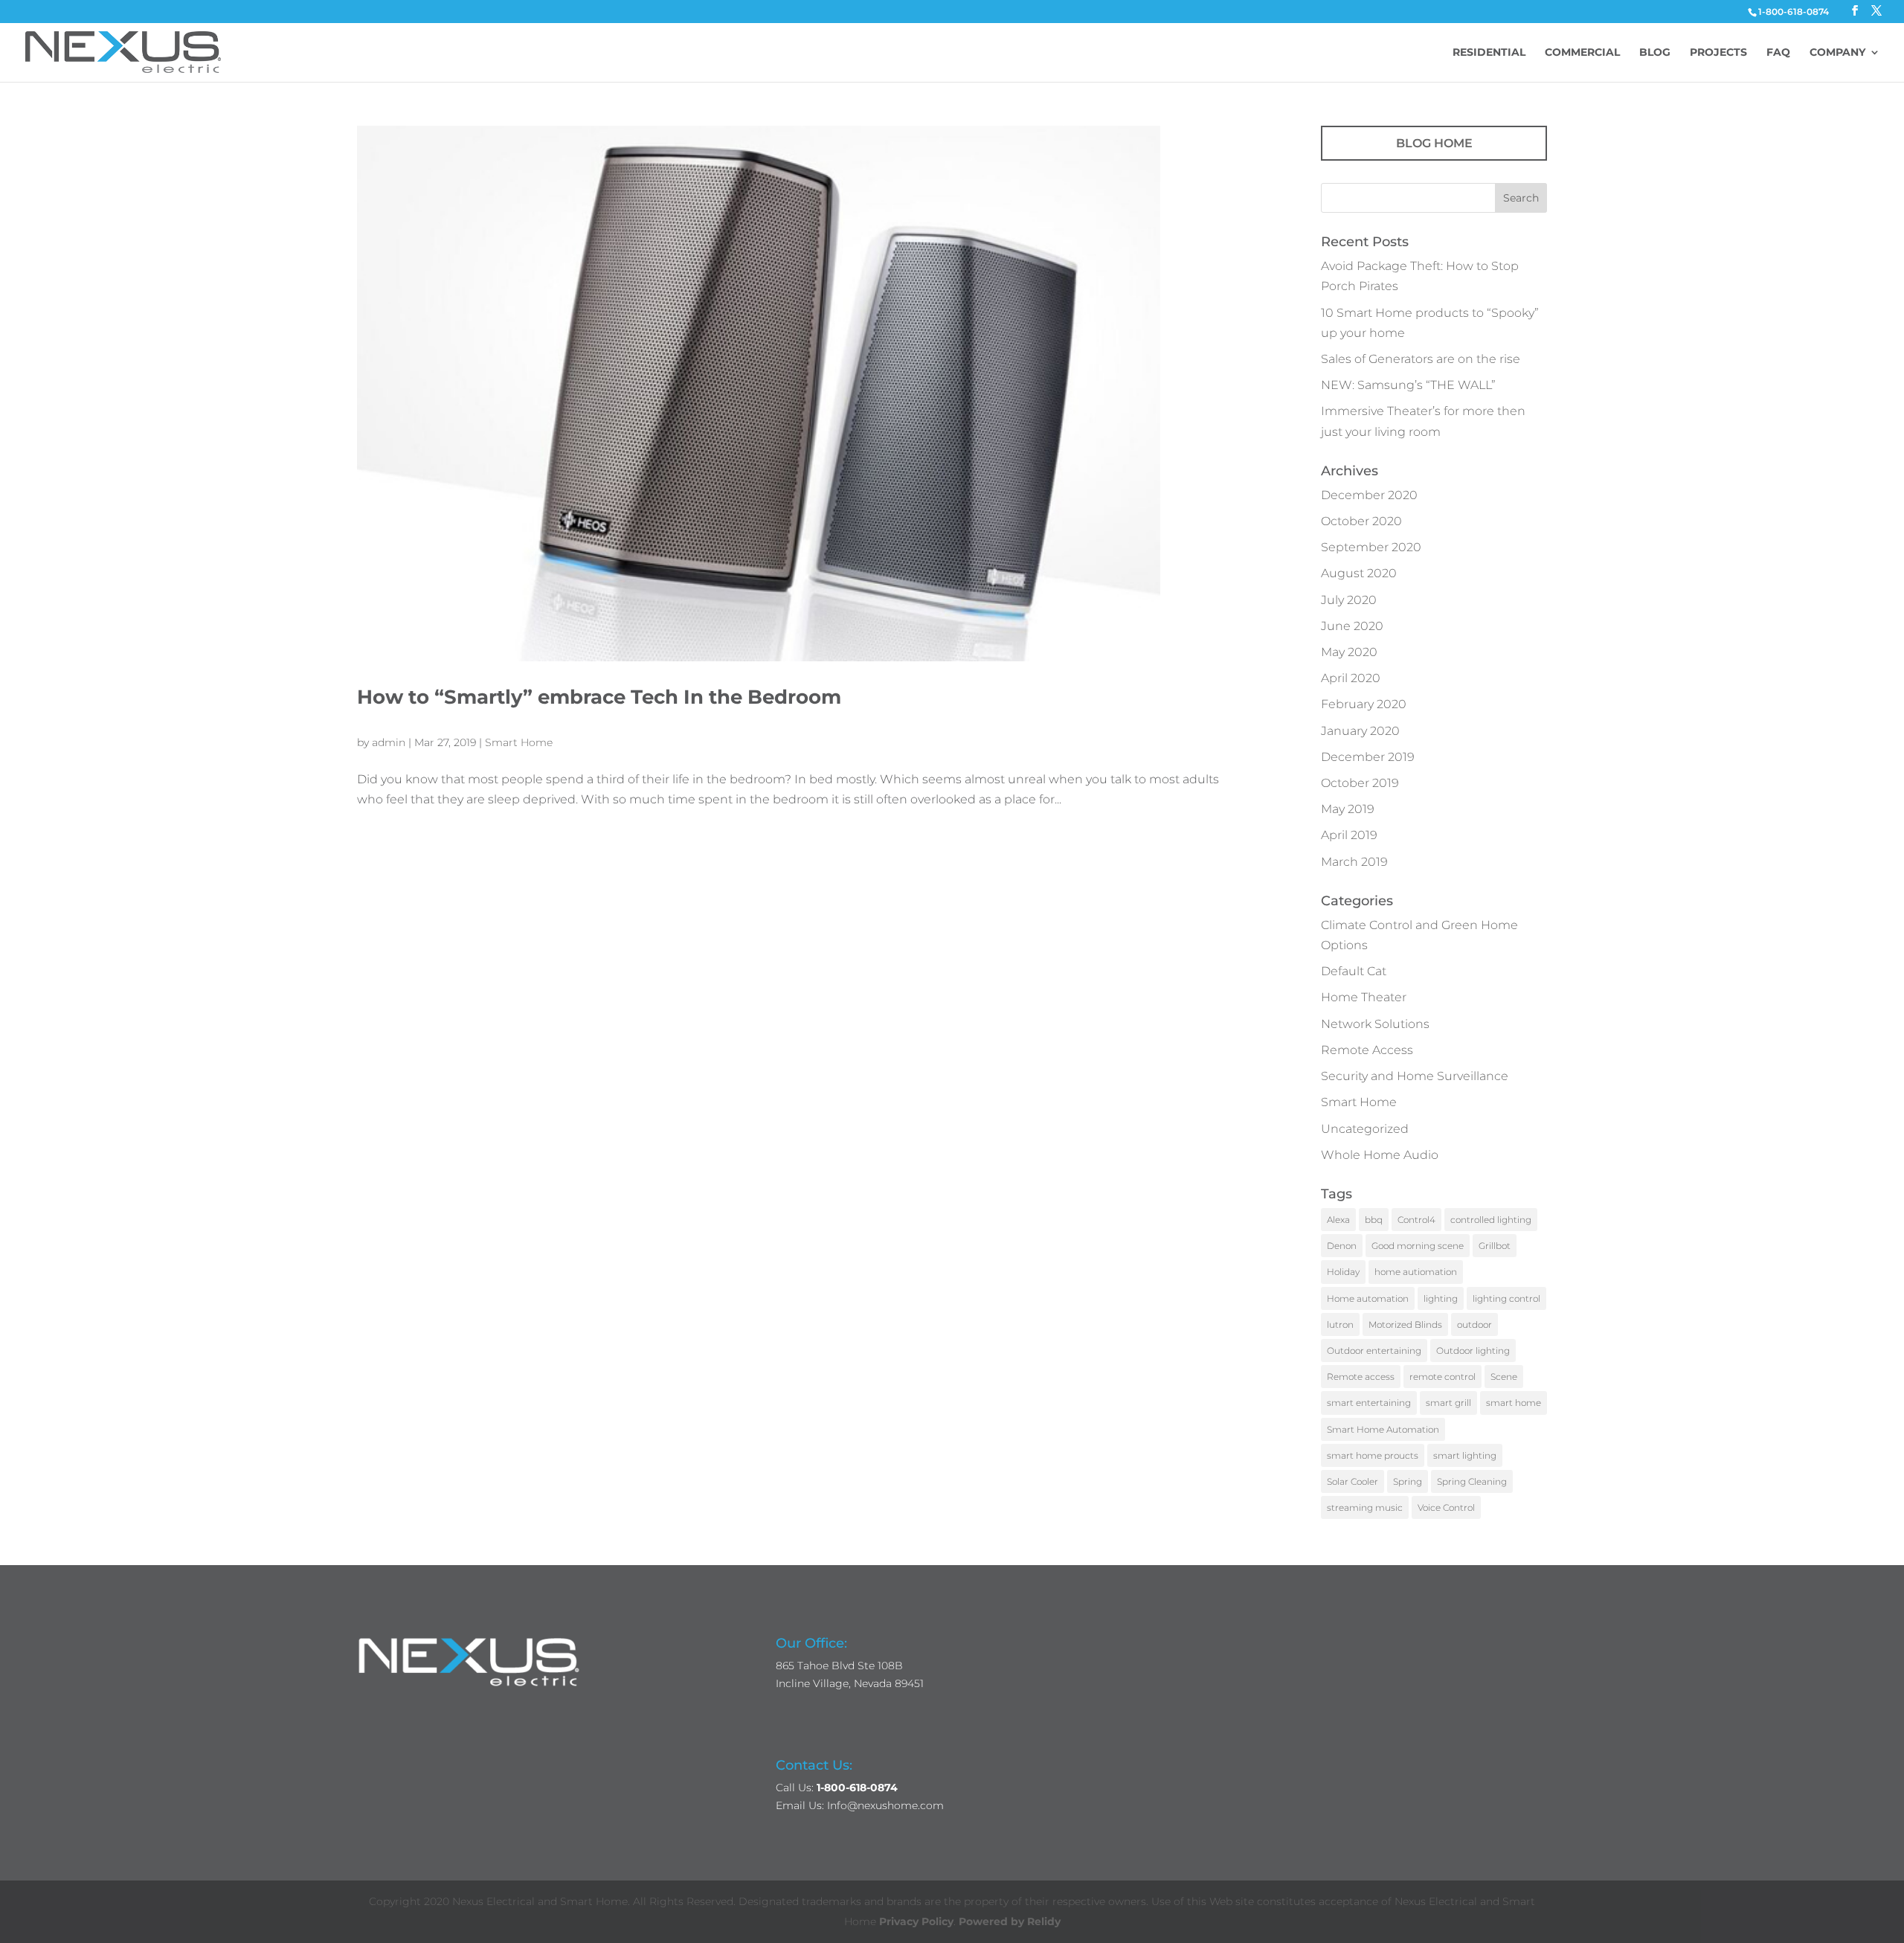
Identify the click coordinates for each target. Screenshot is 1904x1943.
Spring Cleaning (1472, 1481)
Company (1837, 53)
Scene (1504, 1377)
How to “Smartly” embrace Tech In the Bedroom (599, 697)
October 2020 (1361, 521)
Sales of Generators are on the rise (1421, 359)
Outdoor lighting (1473, 1351)
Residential (1489, 53)
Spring (1408, 1481)
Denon (1342, 1246)
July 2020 (1349, 600)
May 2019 (1348, 809)
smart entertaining (1369, 1403)
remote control (1443, 1377)
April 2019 (1349, 835)
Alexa (1338, 1220)
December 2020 (1369, 495)
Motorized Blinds (1405, 1324)
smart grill (1448, 1403)
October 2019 (1360, 783)
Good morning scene (1418, 1246)
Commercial (1582, 53)
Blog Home (1434, 143)
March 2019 (1354, 862)
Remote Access (1367, 1050)
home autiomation (1416, 1272)
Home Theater (1364, 997)
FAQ (1778, 53)
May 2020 (1349, 652)
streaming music (1365, 1507)
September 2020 (1371, 547)
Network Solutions (1375, 1024)
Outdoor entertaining (1374, 1351)
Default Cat (1354, 971)
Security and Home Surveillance (1415, 1076)
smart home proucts (1373, 1455)
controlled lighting (1491, 1220)
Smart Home (519, 742)
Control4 (1416, 1220)
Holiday (1343, 1272)
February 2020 (1364, 704)
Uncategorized (1365, 1129)
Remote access (1361, 1377)
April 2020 (1351, 678)
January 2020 (1360, 731)
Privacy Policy (916, 1921)
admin (389, 742)
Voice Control (1446, 1507)
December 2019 (1368, 757)
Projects (1718, 53)
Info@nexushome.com (885, 1805)
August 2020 (1359, 573)
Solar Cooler (1353, 1481)
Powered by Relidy (1010, 1921)
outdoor (1474, 1324)
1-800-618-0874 (1794, 12)
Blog (1655, 53)
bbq (1374, 1220)
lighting (1441, 1298)
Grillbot (1495, 1246)
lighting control (1506, 1298)
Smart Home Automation (1383, 1429)
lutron (1340, 1324)
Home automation (1368, 1298)
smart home (1514, 1403)
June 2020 (1352, 626)
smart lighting (1465, 1455)
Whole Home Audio (1380, 1155)
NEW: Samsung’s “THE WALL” (1408, 385)
